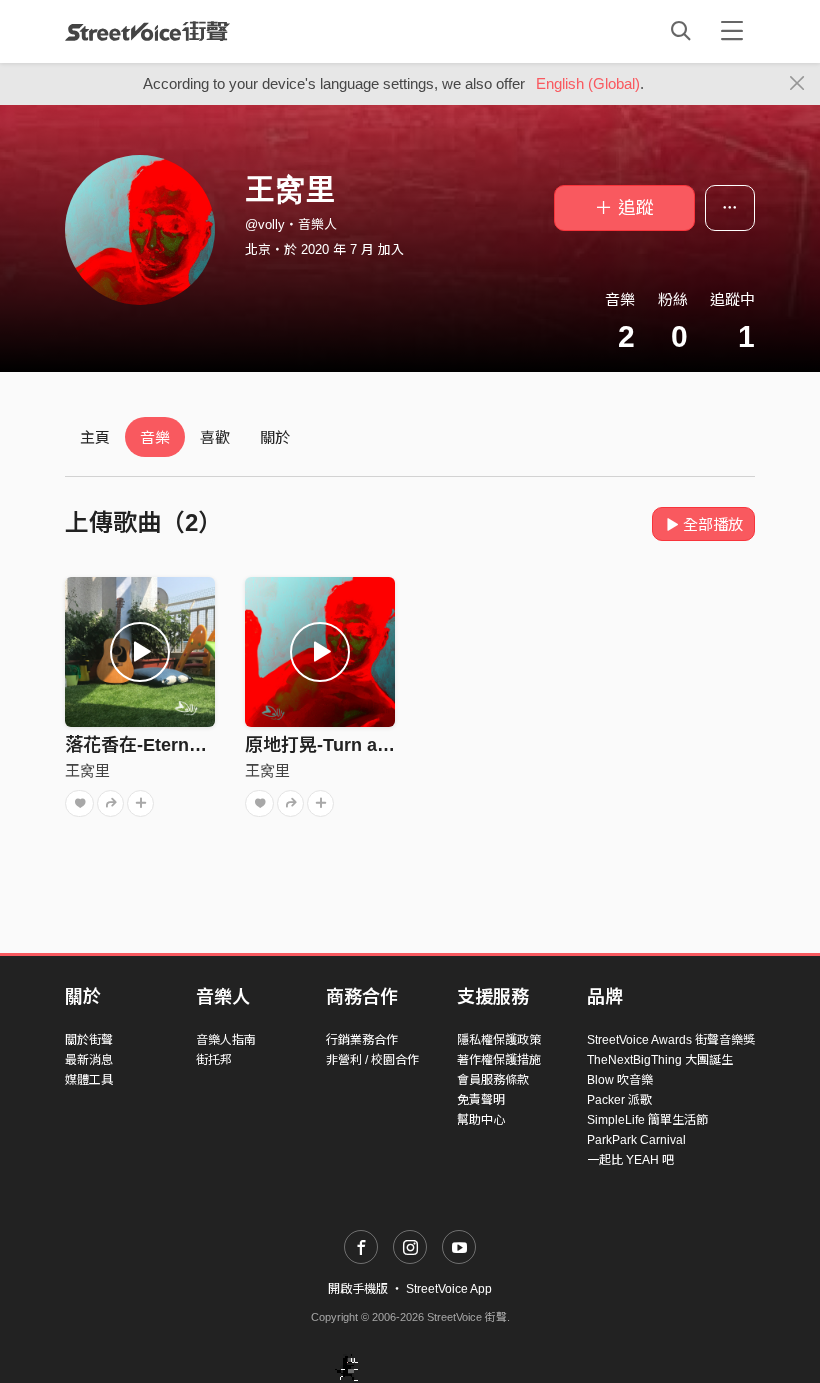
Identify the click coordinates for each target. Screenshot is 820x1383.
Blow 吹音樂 (620, 1080)
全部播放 (713, 524)
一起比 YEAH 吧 (630, 1160)
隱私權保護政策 (499, 1040)
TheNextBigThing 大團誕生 (660, 1060)
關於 (275, 437)
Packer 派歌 (619, 1100)
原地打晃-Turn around (336, 745)
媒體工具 (89, 1080)
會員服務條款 (493, 1080)
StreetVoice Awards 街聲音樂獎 (671, 1040)
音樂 (155, 437)
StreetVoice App (449, 1289)
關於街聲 (89, 1040)
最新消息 (89, 1060)
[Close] (797, 84)
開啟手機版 (358, 1289)
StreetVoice (147, 31)
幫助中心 (481, 1120)
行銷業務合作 (362, 1040)
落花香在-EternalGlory (158, 745)
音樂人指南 (226, 1040)
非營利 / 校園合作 (372, 1060)
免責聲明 (481, 1100)
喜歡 (215, 437)
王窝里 (87, 770)
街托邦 (214, 1060)
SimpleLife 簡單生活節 (647, 1120)
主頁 (95, 437)
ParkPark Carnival (636, 1140)
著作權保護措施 (499, 1060)
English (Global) (588, 83)
